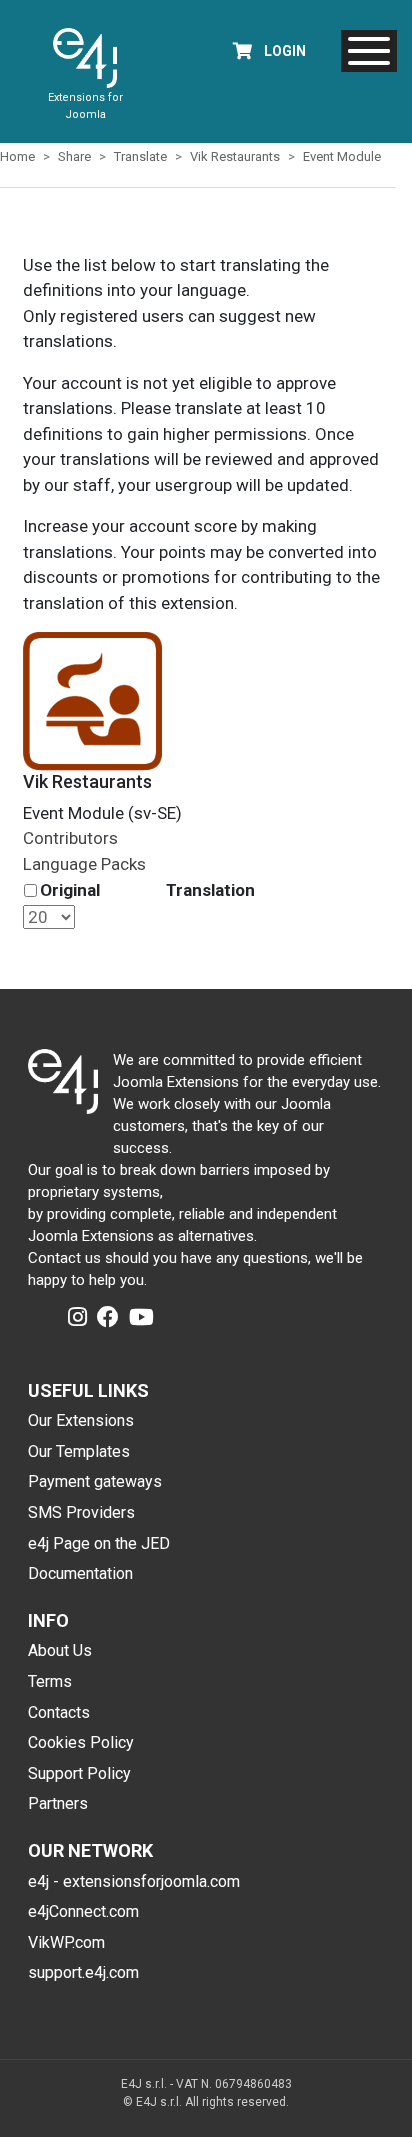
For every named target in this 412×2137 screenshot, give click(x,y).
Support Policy (79, 1773)
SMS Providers (81, 1512)
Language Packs (84, 864)
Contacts (59, 1712)
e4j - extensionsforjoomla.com (134, 1881)
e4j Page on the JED (99, 1543)
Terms (50, 1681)
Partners (58, 1803)
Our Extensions (81, 1420)
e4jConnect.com (83, 1911)
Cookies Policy (81, 1742)
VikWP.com (66, 1942)
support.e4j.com (83, 1972)
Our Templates (79, 1451)
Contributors (70, 838)
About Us (60, 1650)
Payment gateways (95, 1481)
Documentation (80, 1573)
